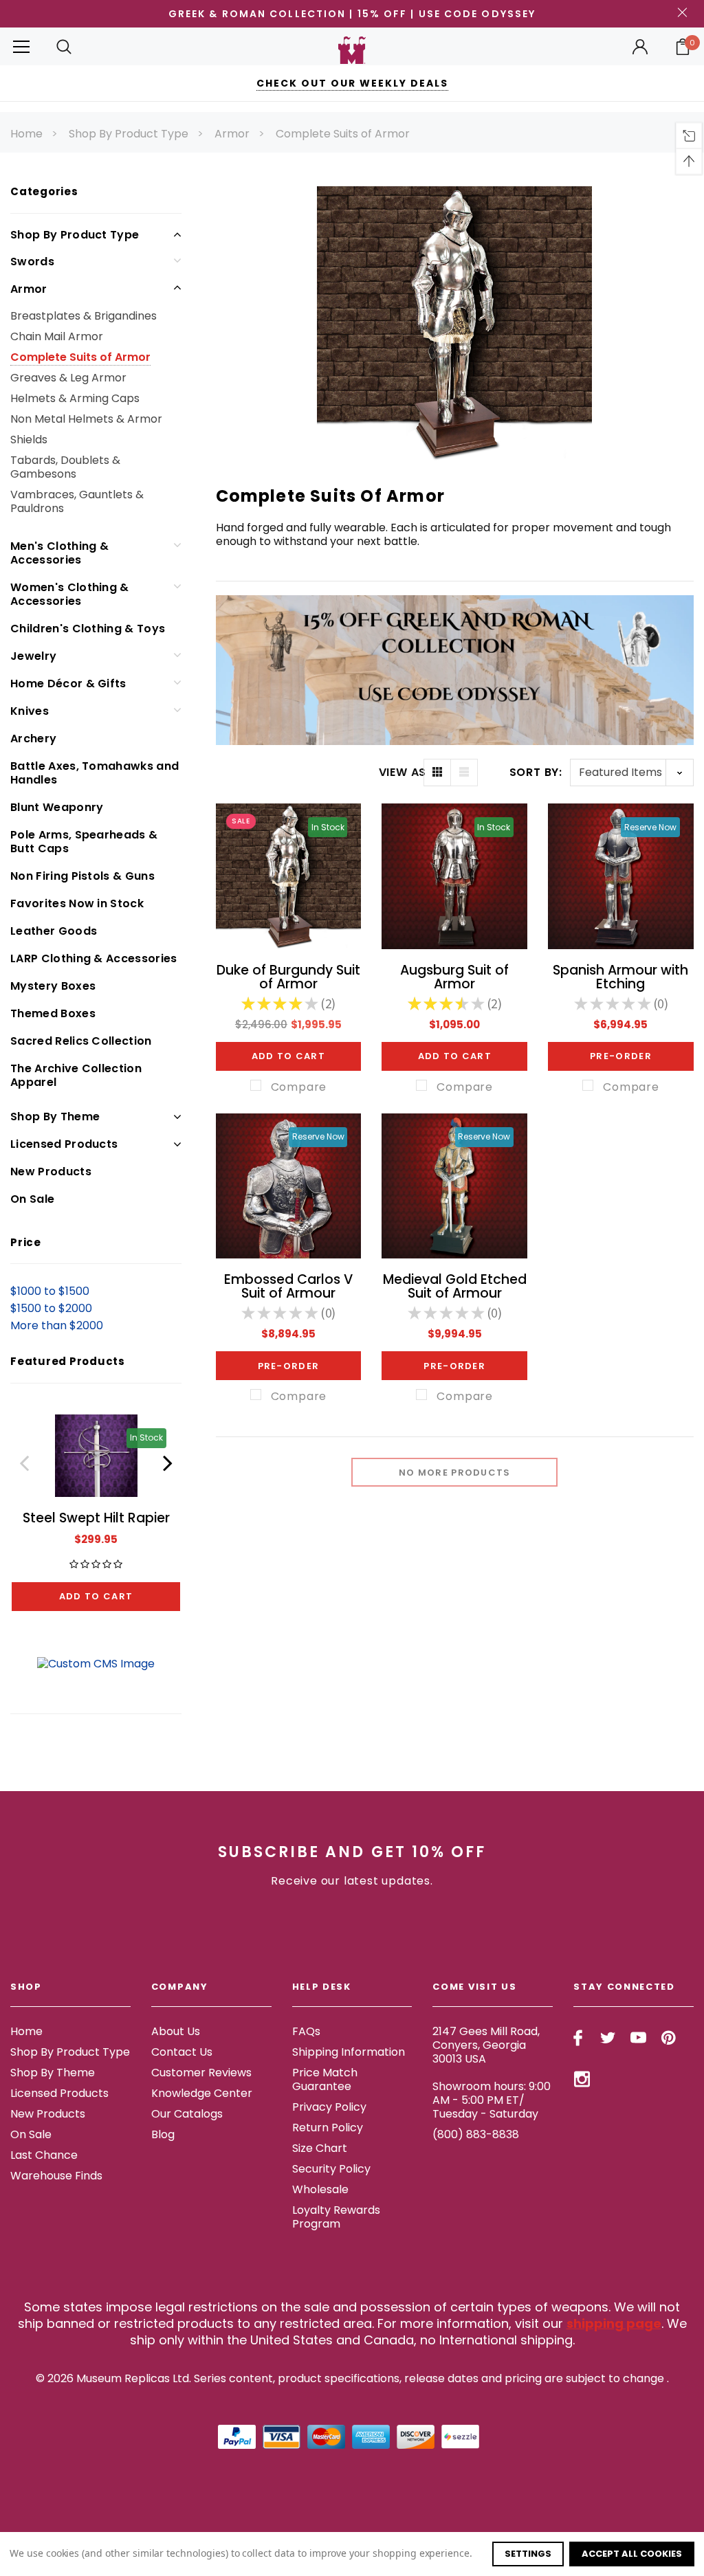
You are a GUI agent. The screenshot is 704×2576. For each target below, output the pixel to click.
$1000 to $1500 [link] (50, 1291)
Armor (232, 134)
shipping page (614, 2323)
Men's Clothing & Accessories (59, 553)
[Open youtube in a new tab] (638, 2038)
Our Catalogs (187, 2114)
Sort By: (536, 772)
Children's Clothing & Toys (88, 629)
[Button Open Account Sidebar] (640, 47)
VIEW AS (401, 773)
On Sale (32, 1199)
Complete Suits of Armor (343, 134)
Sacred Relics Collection (81, 1041)
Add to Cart (96, 1596)
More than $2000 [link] (57, 1325)
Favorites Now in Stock (77, 903)
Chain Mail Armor (57, 336)
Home (26, 134)
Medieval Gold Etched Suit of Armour (455, 1286)
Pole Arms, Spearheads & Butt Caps (84, 842)
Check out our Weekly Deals (352, 83)
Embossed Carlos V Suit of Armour (288, 1286)
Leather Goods (54, 931)
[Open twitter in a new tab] (608, 2038)
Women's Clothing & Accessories (70, 594)
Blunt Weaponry (57, 807)
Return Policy (328, 2128)
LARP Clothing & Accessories (94, 958)
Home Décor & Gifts (68, 684)
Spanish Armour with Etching (620, 977)
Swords (32, 262)
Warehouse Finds (56, 2176)
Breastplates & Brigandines (84, 316)
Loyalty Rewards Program (336, 2217)
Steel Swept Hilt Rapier (96, 1518)
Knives (30, 711)
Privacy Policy (329, 2107)
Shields (29, 440)
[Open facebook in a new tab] (578, 2038)
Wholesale (320, 2189)
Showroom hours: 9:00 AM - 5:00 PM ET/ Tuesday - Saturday (492, 2100)
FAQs (306, 2031)
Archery (33, 739)
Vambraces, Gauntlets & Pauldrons (77, 501)
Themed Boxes (53, 1013)
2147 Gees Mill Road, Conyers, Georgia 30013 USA (486, 2045)
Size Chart (320, 2148)
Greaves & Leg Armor (68, 378)
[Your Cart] (683, 47)
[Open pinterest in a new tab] (669, 2038)
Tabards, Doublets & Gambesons (65, 467)
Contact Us (182, 2052)
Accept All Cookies (632, 2554)
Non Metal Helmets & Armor (86, 419)
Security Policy (331, 2169)
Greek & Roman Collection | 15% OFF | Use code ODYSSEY (352, 14)
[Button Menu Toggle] (21, 46)
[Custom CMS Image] (96, 1664)
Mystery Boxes (53, 986)
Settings (528, 2554)
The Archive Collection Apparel (76, 1075)
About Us (176, 2031)
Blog (163, 2134)
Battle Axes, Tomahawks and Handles (95, 773)
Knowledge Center (202, 2093)
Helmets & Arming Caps (75, 398)
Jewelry (33, 656)
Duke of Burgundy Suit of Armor (288, 977)
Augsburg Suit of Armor (454, 977)
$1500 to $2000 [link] (51, 1308)
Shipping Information (349, 2052)
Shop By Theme (55, 1117)
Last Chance (44, 2155)
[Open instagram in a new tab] (582, 2079)
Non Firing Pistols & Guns (82, 876)
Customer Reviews (201, 2073)
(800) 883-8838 (476, 2134)
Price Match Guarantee (325, 2079)
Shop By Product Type (129, 134)
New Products (51, 1172)
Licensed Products (64, 1144)
